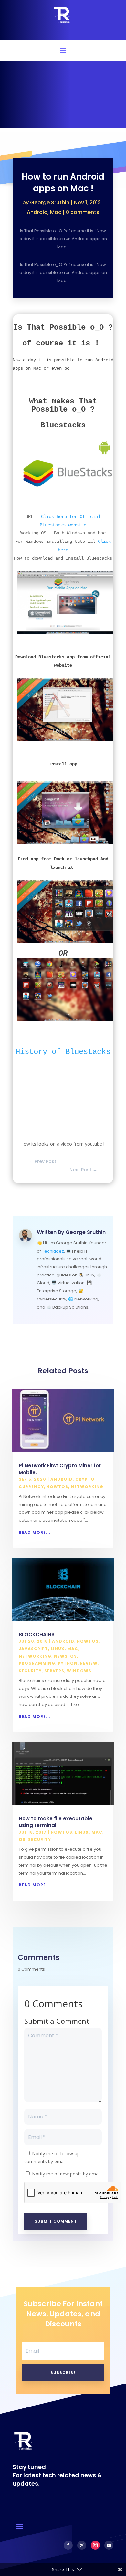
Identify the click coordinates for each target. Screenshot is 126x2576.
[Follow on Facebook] (68, 2545)
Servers (54, 1671)
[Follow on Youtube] (109, 2545)
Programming (37, 1663)
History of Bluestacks (63, 1052)
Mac (56, 212)
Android (37, 212)
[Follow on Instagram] (95, 2545)
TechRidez (53, 1251)
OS (73, 1656)
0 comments (83, 212)
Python (68, 1663)
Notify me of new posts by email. (67, 2174)
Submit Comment (56, 2221)
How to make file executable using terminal (56, 1822)
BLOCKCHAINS (37, 1634)
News (61, 1656)
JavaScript (33, 1649)
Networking (87, 1487)
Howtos (57, 1487)
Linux (58, 1649)
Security (30, 1671)
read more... (35, 1532)
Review (89, 1663)
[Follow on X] (82, 2545)
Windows (79, 1671)
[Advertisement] (63, 96)
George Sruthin (50, 202)
